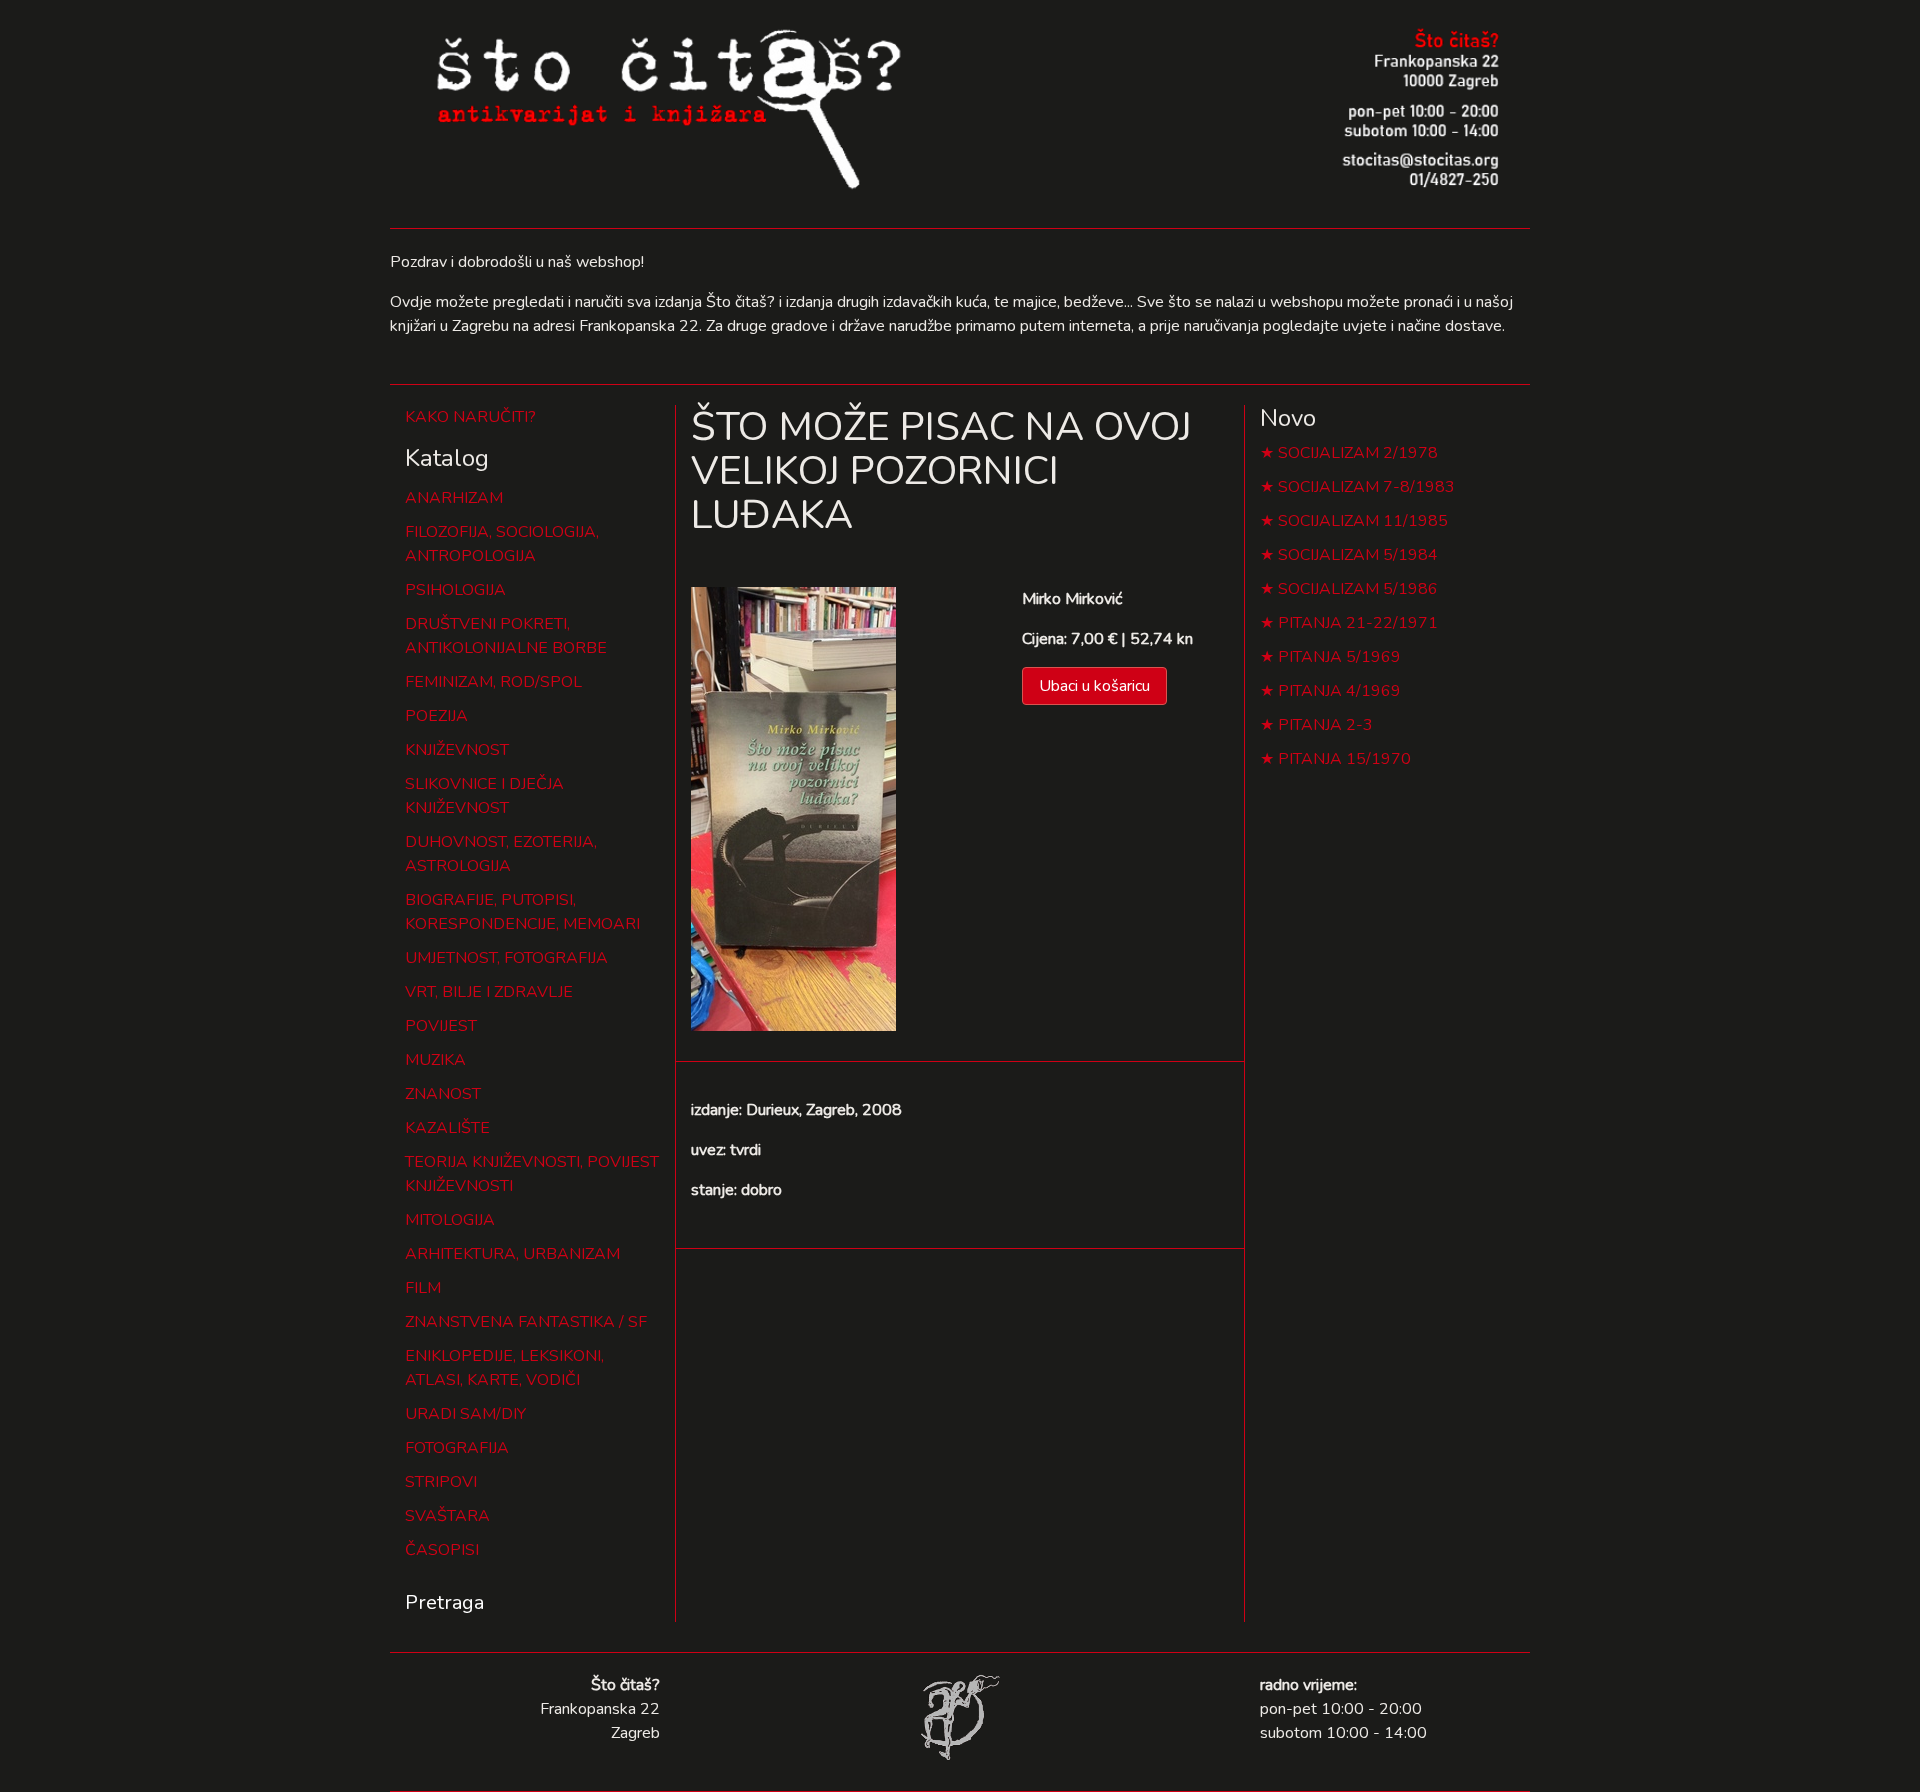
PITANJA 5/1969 (1339, 657)
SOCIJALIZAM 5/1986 (1358, 589)
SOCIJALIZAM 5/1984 (1358, 555)
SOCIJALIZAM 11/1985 (1363, 521)
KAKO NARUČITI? (470, 417)
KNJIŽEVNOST (457, 750)
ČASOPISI (442, 1550)
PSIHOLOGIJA (455, 590)
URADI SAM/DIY (465, 1414)
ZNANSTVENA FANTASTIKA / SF (526, 1322)
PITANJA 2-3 (1325, 725)
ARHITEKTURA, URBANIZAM (512, 1254)
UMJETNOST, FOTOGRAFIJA (506, 958)
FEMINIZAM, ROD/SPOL (493, 682)
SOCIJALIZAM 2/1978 (1358, 453)
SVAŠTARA (447, 1516)
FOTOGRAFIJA (457, 1448)
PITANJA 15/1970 (1344, 759)
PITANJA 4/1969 (1339, 691)
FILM (423, 1288)
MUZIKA (435, 1060)
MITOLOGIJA (450, 1220)
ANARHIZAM (454, 498)
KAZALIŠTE (447, 1128)
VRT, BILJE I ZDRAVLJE (489, 992)
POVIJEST (441, 1026)
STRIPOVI (441, 1482)
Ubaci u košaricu (1094, 686)
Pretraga (444, 1602)
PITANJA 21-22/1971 (1358, 623)
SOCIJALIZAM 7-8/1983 (1366, 487)
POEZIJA (436, 716)
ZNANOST (443, 1094)
